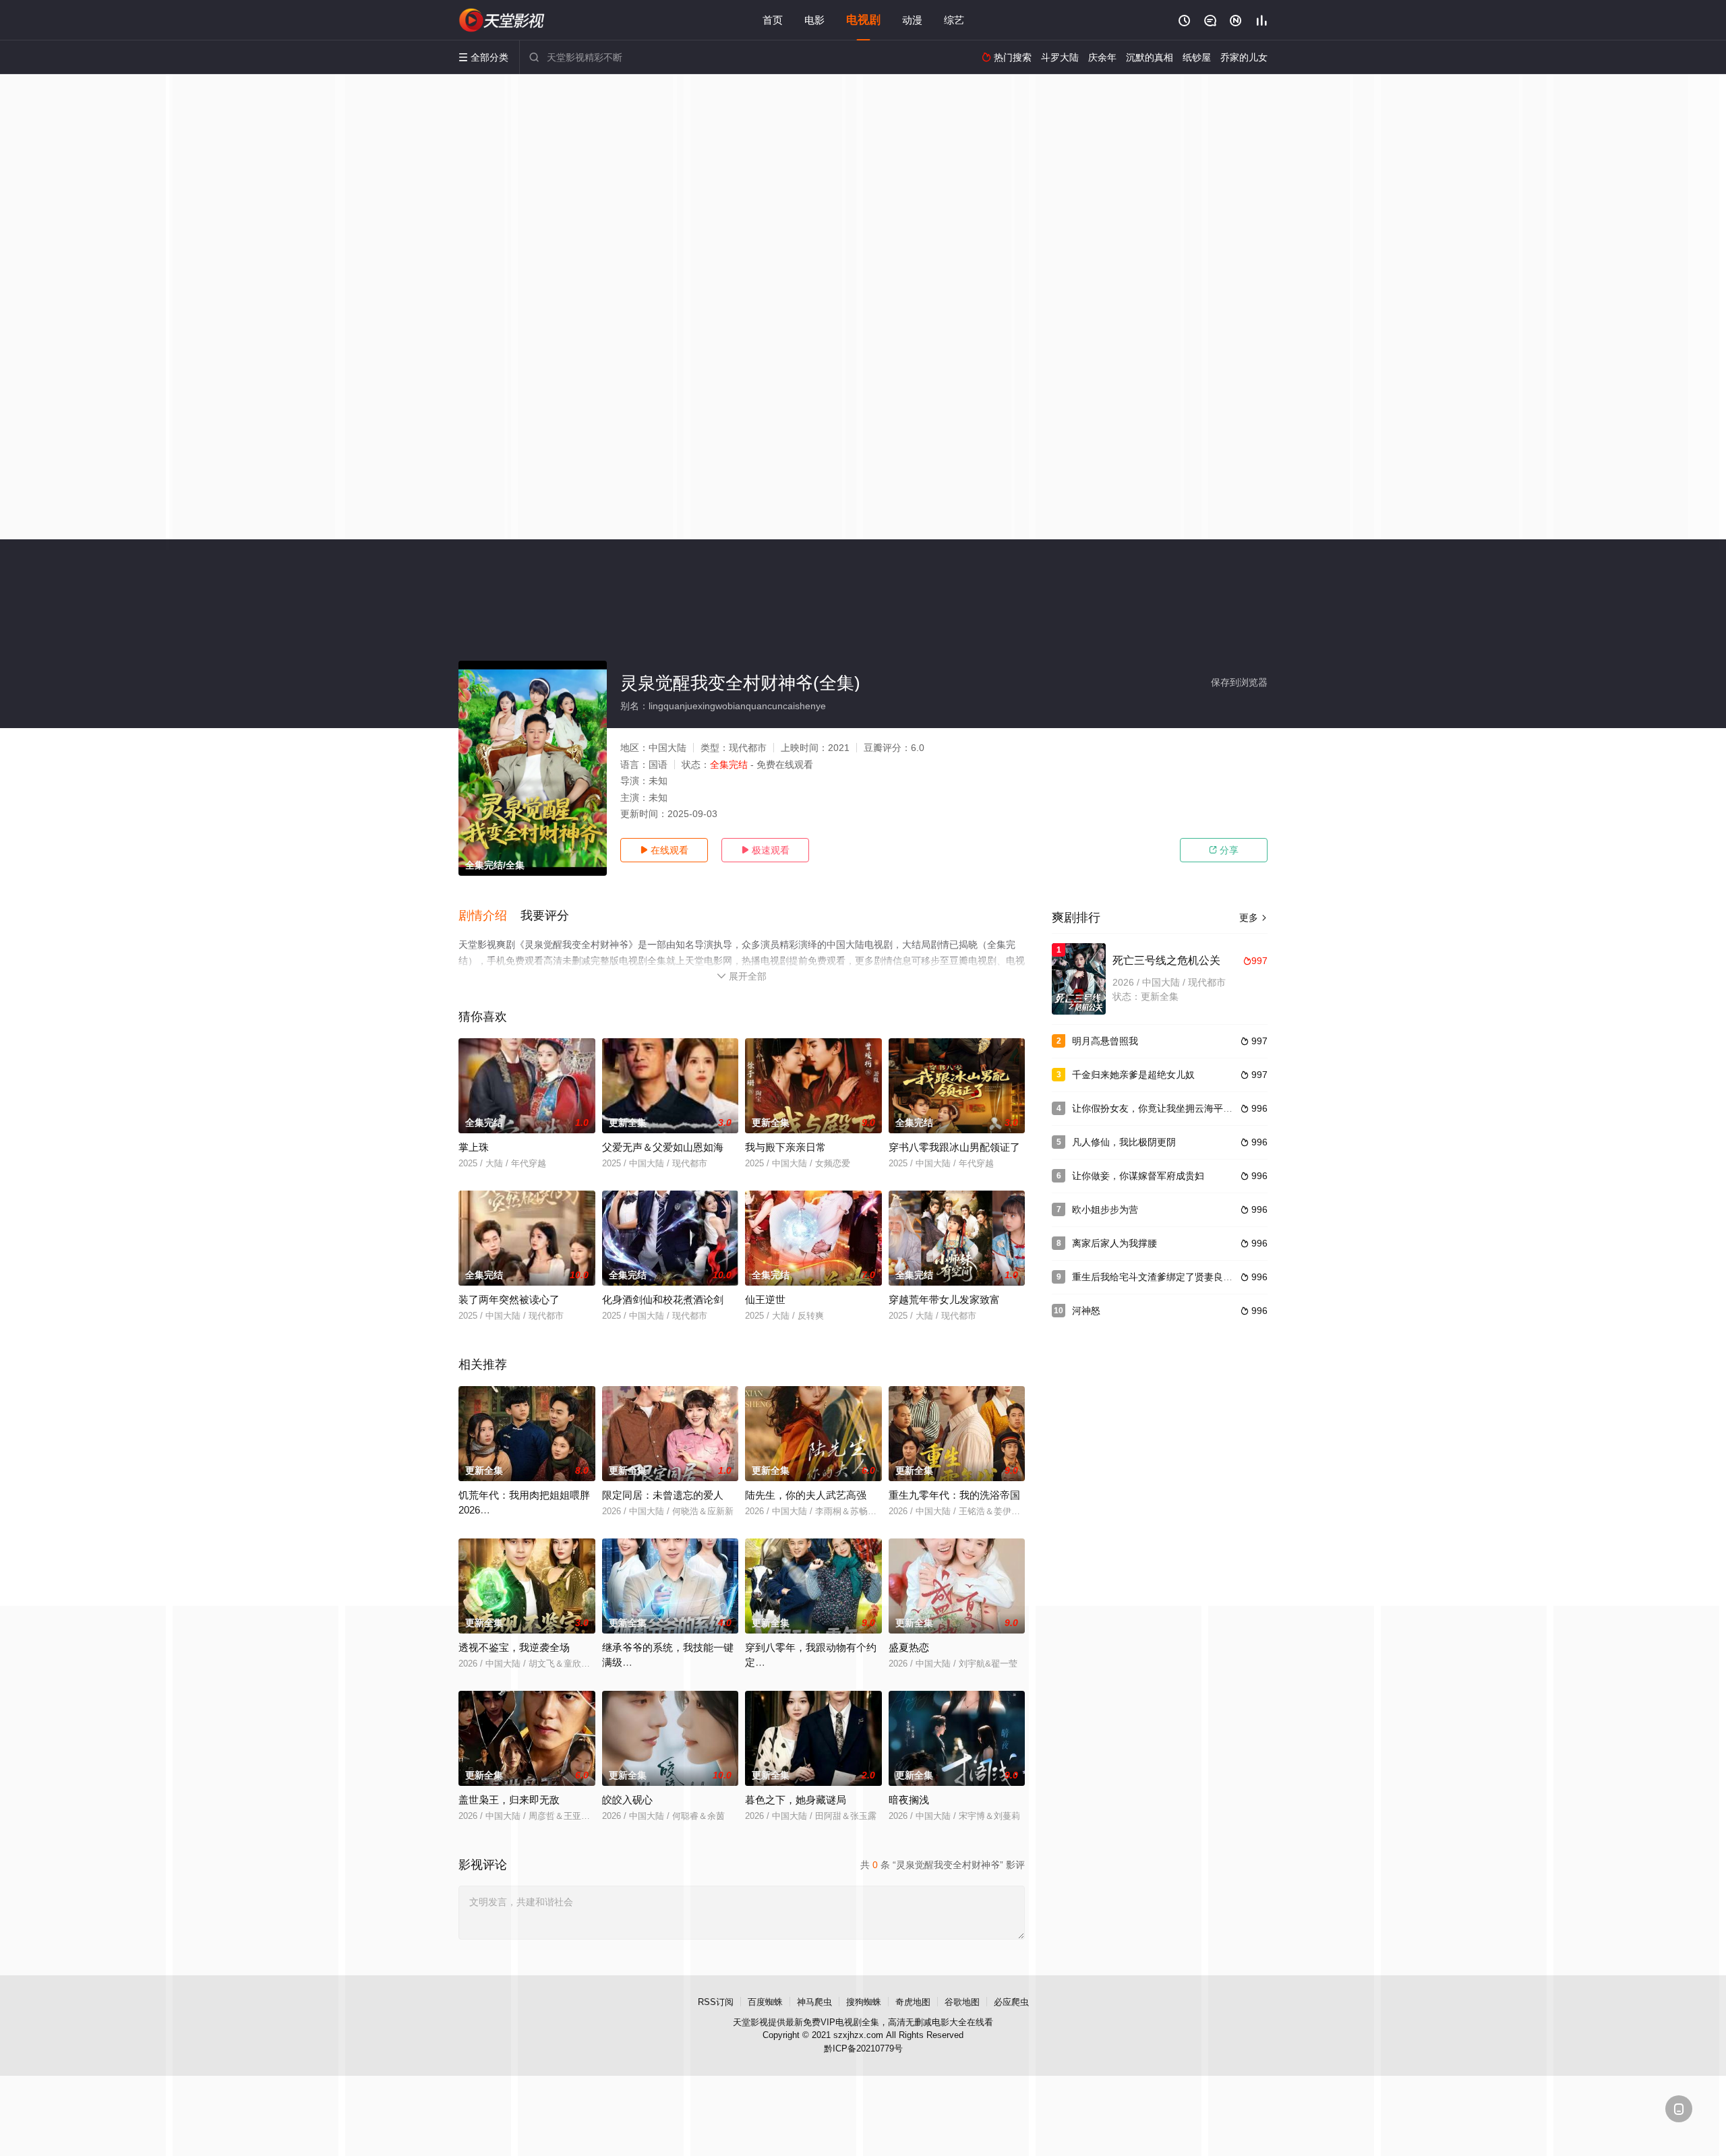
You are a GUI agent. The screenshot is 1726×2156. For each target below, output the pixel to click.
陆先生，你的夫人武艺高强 (806, 1495)
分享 (1224, 850)
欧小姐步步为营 (1105, 1209)
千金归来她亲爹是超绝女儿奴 (1133, 1075)
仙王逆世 (765, 1299)
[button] (489, 916)
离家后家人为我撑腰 (1114, 1243)
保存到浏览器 (1239, 682)
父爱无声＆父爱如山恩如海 (663, 1147)
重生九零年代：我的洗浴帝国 (954, 1495)
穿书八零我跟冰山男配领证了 (954, 1147)
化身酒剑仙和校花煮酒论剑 (663, 1299)
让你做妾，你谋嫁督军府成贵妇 (1138, 1176)
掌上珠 (474, 1147)
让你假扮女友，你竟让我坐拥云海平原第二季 (1166, 1108)
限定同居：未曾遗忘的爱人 (663, 1495)
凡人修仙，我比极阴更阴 (1124, 1142)
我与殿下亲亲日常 (785, 1147)
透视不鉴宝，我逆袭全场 (514, 1647)
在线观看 (664, 850)
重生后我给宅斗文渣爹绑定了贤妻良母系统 (1162, 1277)
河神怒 (1086, 1311)
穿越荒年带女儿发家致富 (944, 1299)
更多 (1253, 918)
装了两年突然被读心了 (509, 1299)
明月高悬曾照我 (1105, 1041)
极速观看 (765, 850)
